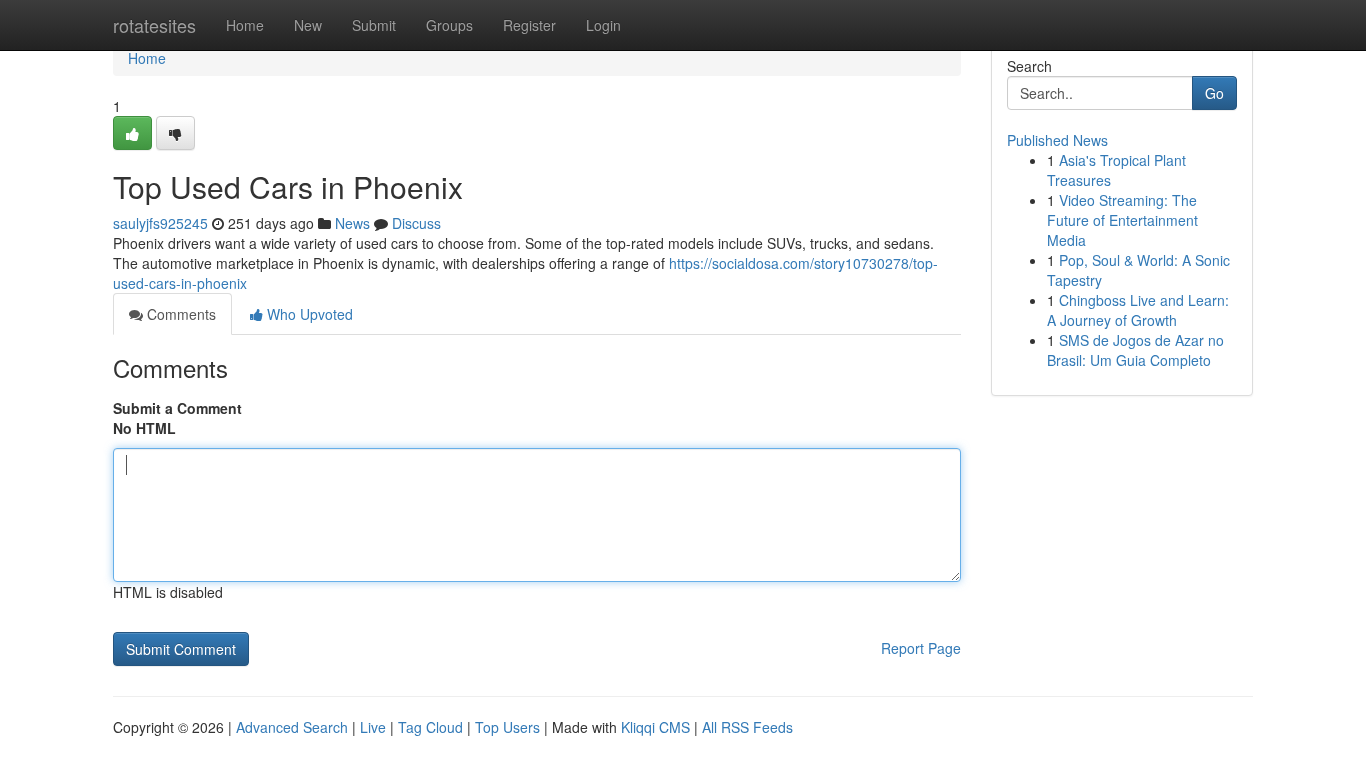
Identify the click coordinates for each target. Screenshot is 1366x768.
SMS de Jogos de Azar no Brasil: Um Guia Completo (1135, 350)
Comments (179, 314)
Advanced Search (292, 727)
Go (1214, 93)
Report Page (921, 648)
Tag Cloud (430, 727)
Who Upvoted (308, 314)
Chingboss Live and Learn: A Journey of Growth (1138, 310)
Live (373, 727)
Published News (1057, 140)
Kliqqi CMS (655, 727)
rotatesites (154, 25)
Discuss (416, 223)
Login (603, 25)
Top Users (507, 727)
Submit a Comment (177, 408)
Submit (374, 25)
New (308, 25)
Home (245, 25)
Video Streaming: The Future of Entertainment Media (1122, 220)
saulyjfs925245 (160, 223)
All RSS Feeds (747, 727)
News (352, 223)
